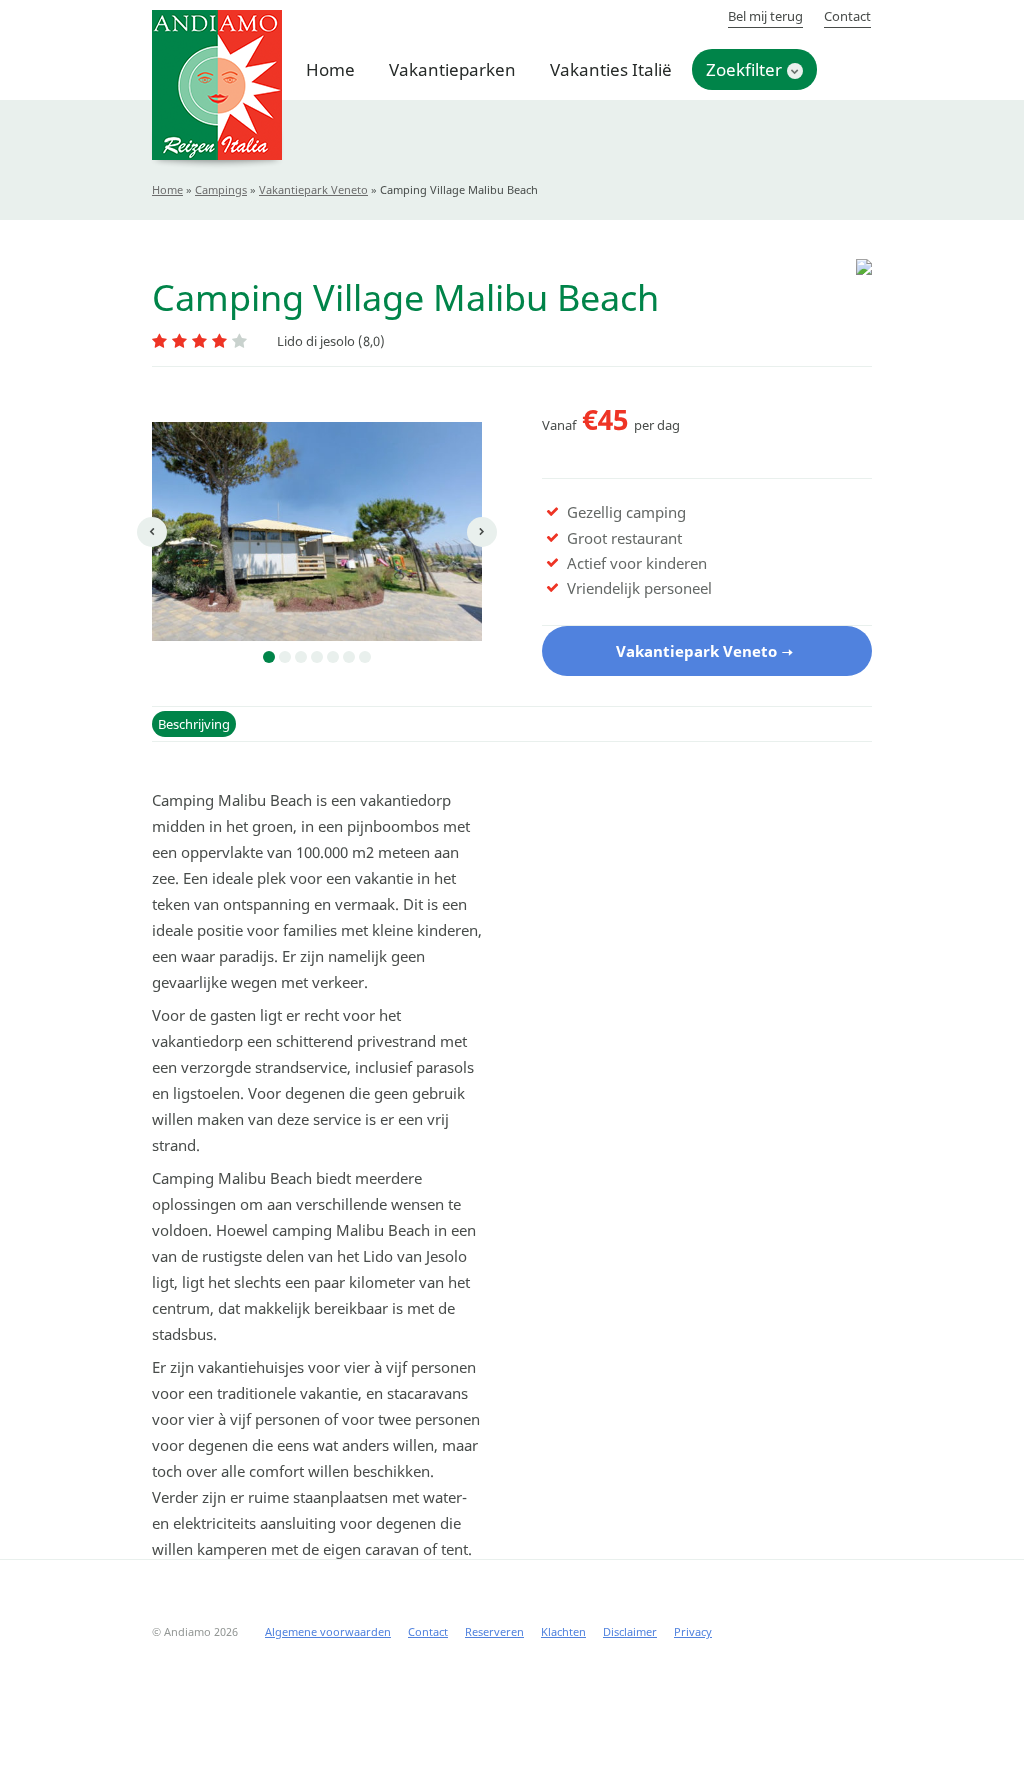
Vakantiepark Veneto (313, 189)
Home (330, 69)
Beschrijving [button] (194, 724)
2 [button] (285, 657)
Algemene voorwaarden (328, 1631)
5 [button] (333, 657)
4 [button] (317, 657)
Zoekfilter (744, 69)
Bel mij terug (765, 16)
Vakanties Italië (611, 69)
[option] (317, 531)
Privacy (693, 1631)
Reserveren (494, 1631)
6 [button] (349, 657)
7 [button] (365, 657)
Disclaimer (630, 1631)
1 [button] (269, 657)
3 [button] (301, 657)
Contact (847, 16)
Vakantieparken (452, 69)
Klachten (563, 1631)
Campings (221, 189)
